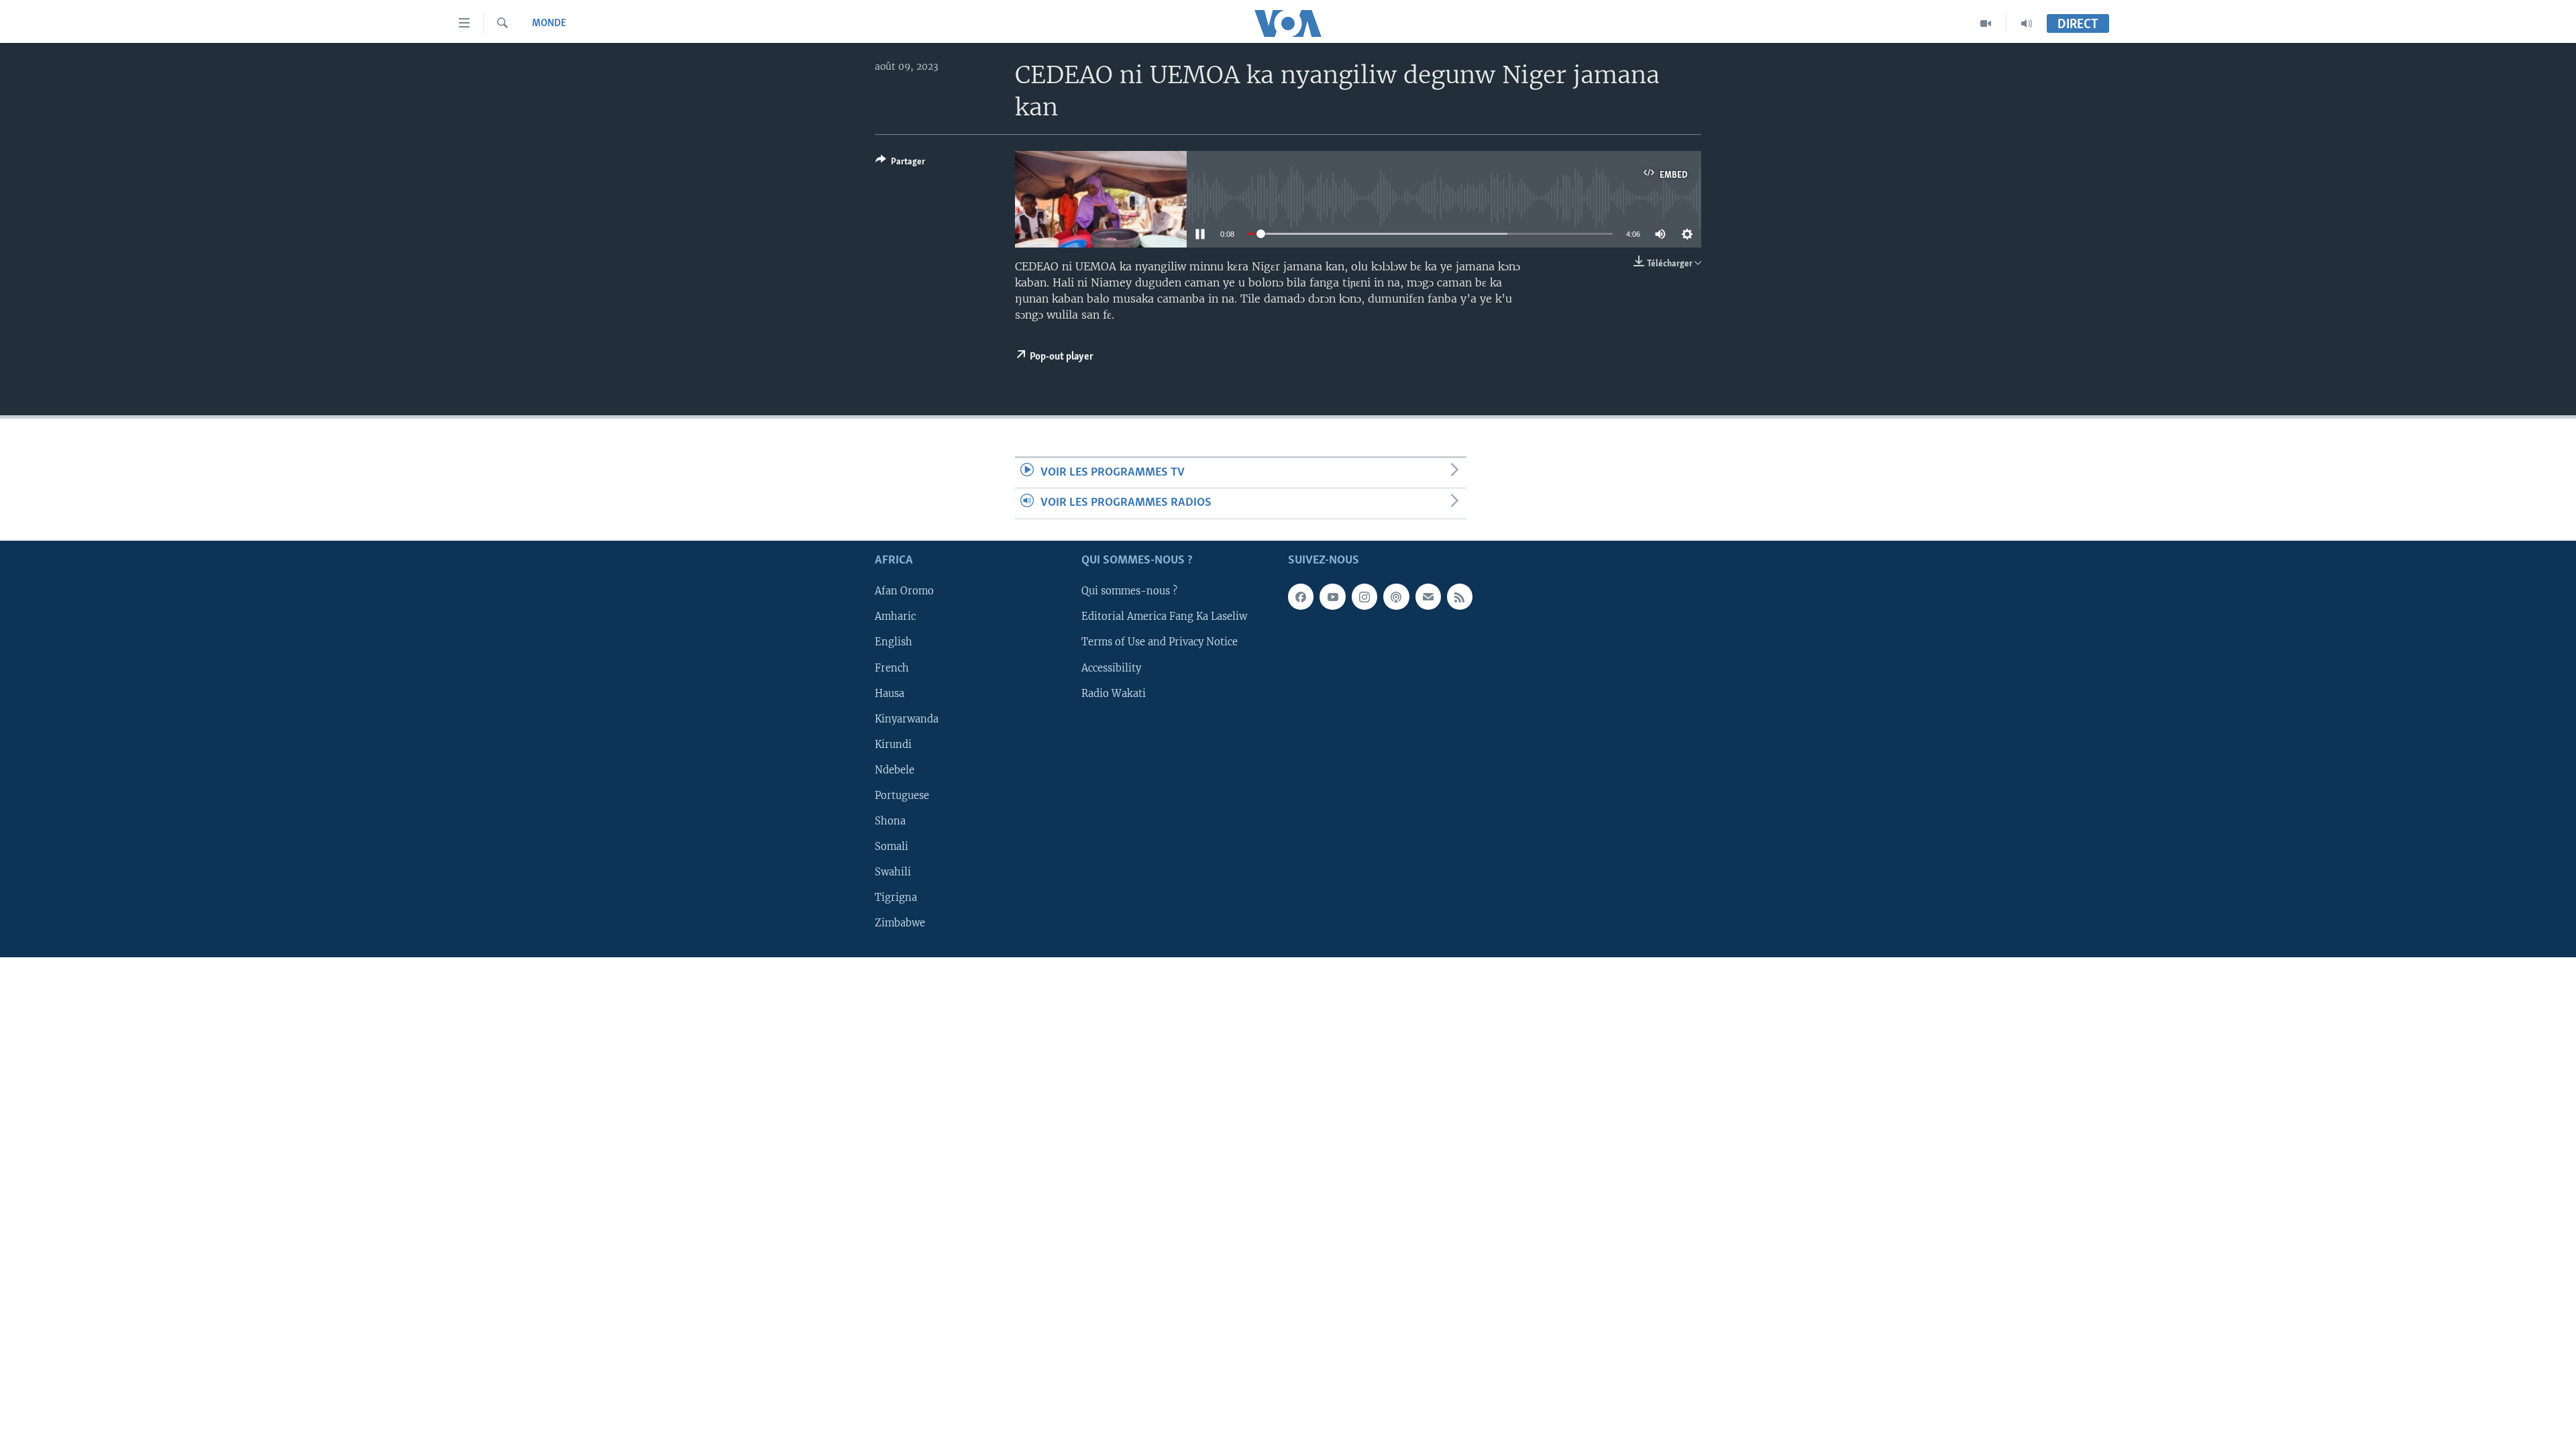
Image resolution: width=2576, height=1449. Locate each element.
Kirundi (893, 744)
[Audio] (2027, 23)
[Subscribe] (1428, 596)
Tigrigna (896, 898)
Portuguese (902, 795)
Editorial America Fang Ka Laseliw (1164, 616)
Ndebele (895, 769)
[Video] (1986, 23)
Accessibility (1111, 667)
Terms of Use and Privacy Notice (1160, 642)
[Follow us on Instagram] (1364, 596)
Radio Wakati (1114, 693)
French (892, 667)
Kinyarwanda (907, 718)
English (894, 642)
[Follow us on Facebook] (1301, 596)
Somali (892, 846)
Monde (549, 23)
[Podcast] (1396, 596)
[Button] (900, 164)
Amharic (895, 616)
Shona (890, 820)
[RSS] (1460, 596)
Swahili (893, 871)
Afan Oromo (904, 591)
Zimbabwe (900, 923)
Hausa (890, 693)
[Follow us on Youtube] (1332, 596)
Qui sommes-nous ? (1129, 591)
